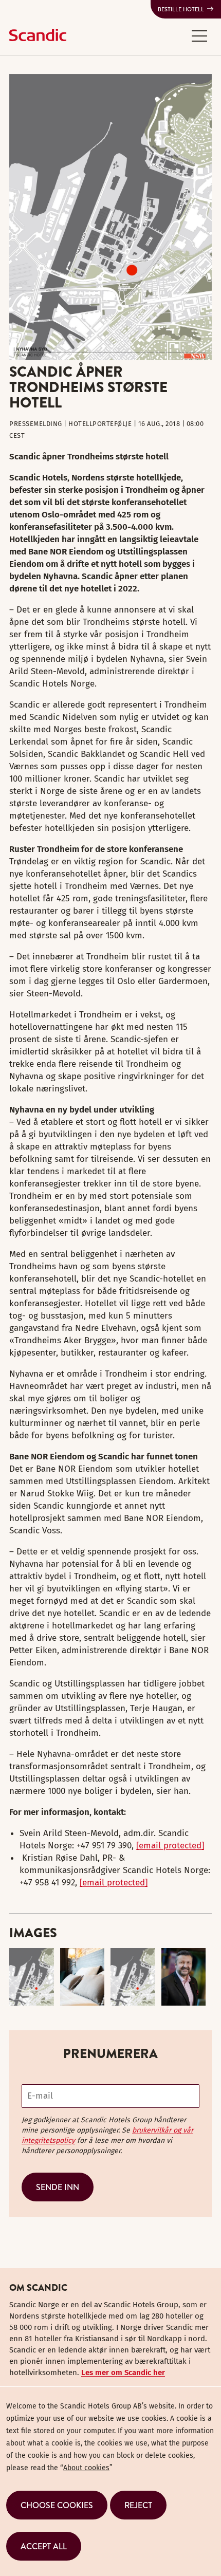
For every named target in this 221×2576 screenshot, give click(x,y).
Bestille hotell (181, 9)
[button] (199, 35)
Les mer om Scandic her (123, 2373)
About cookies (86, 2468)
